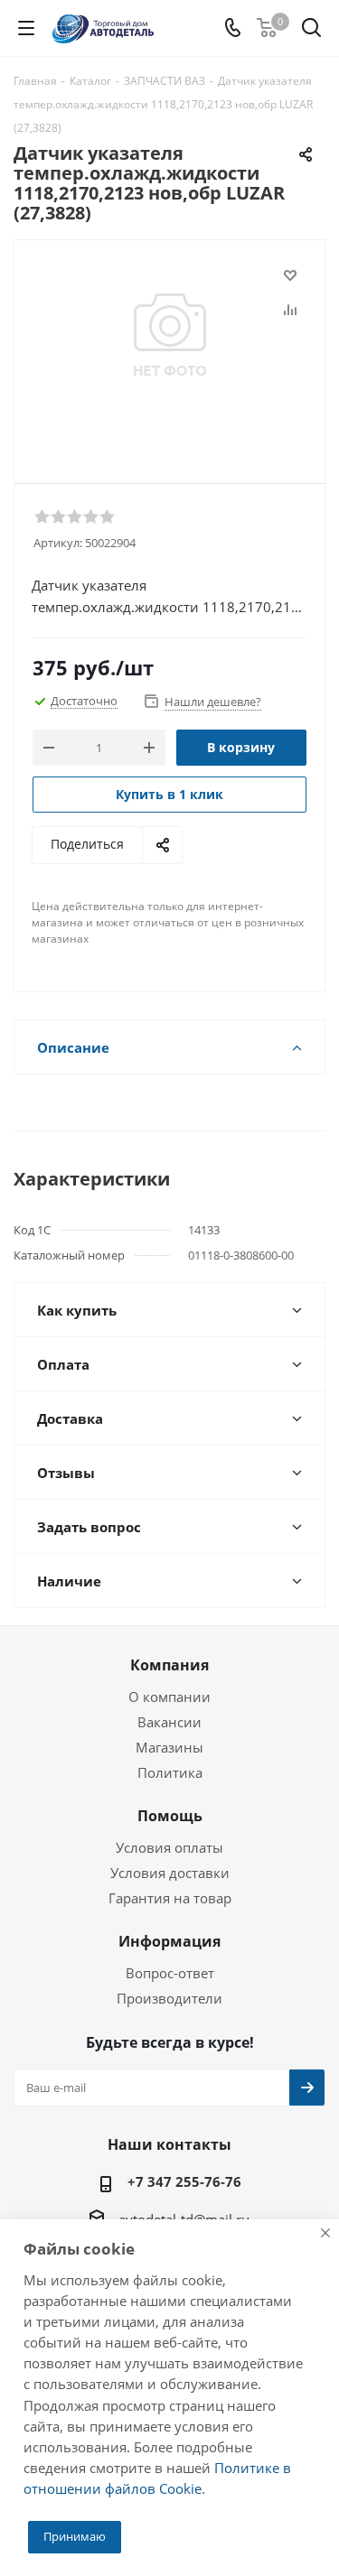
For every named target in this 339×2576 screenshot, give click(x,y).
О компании (169, 1697)
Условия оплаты (169, 1847)
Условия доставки (170, 1873)
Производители (169, 1998)
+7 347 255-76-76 (184, 2181)
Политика (170, 1772)
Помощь (170, 1816)
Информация (169, 1941)
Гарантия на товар (170, 1898)
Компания (169, 1665)
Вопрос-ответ (170, 1973)
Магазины (169, 1747)
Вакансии (169, 1722)
